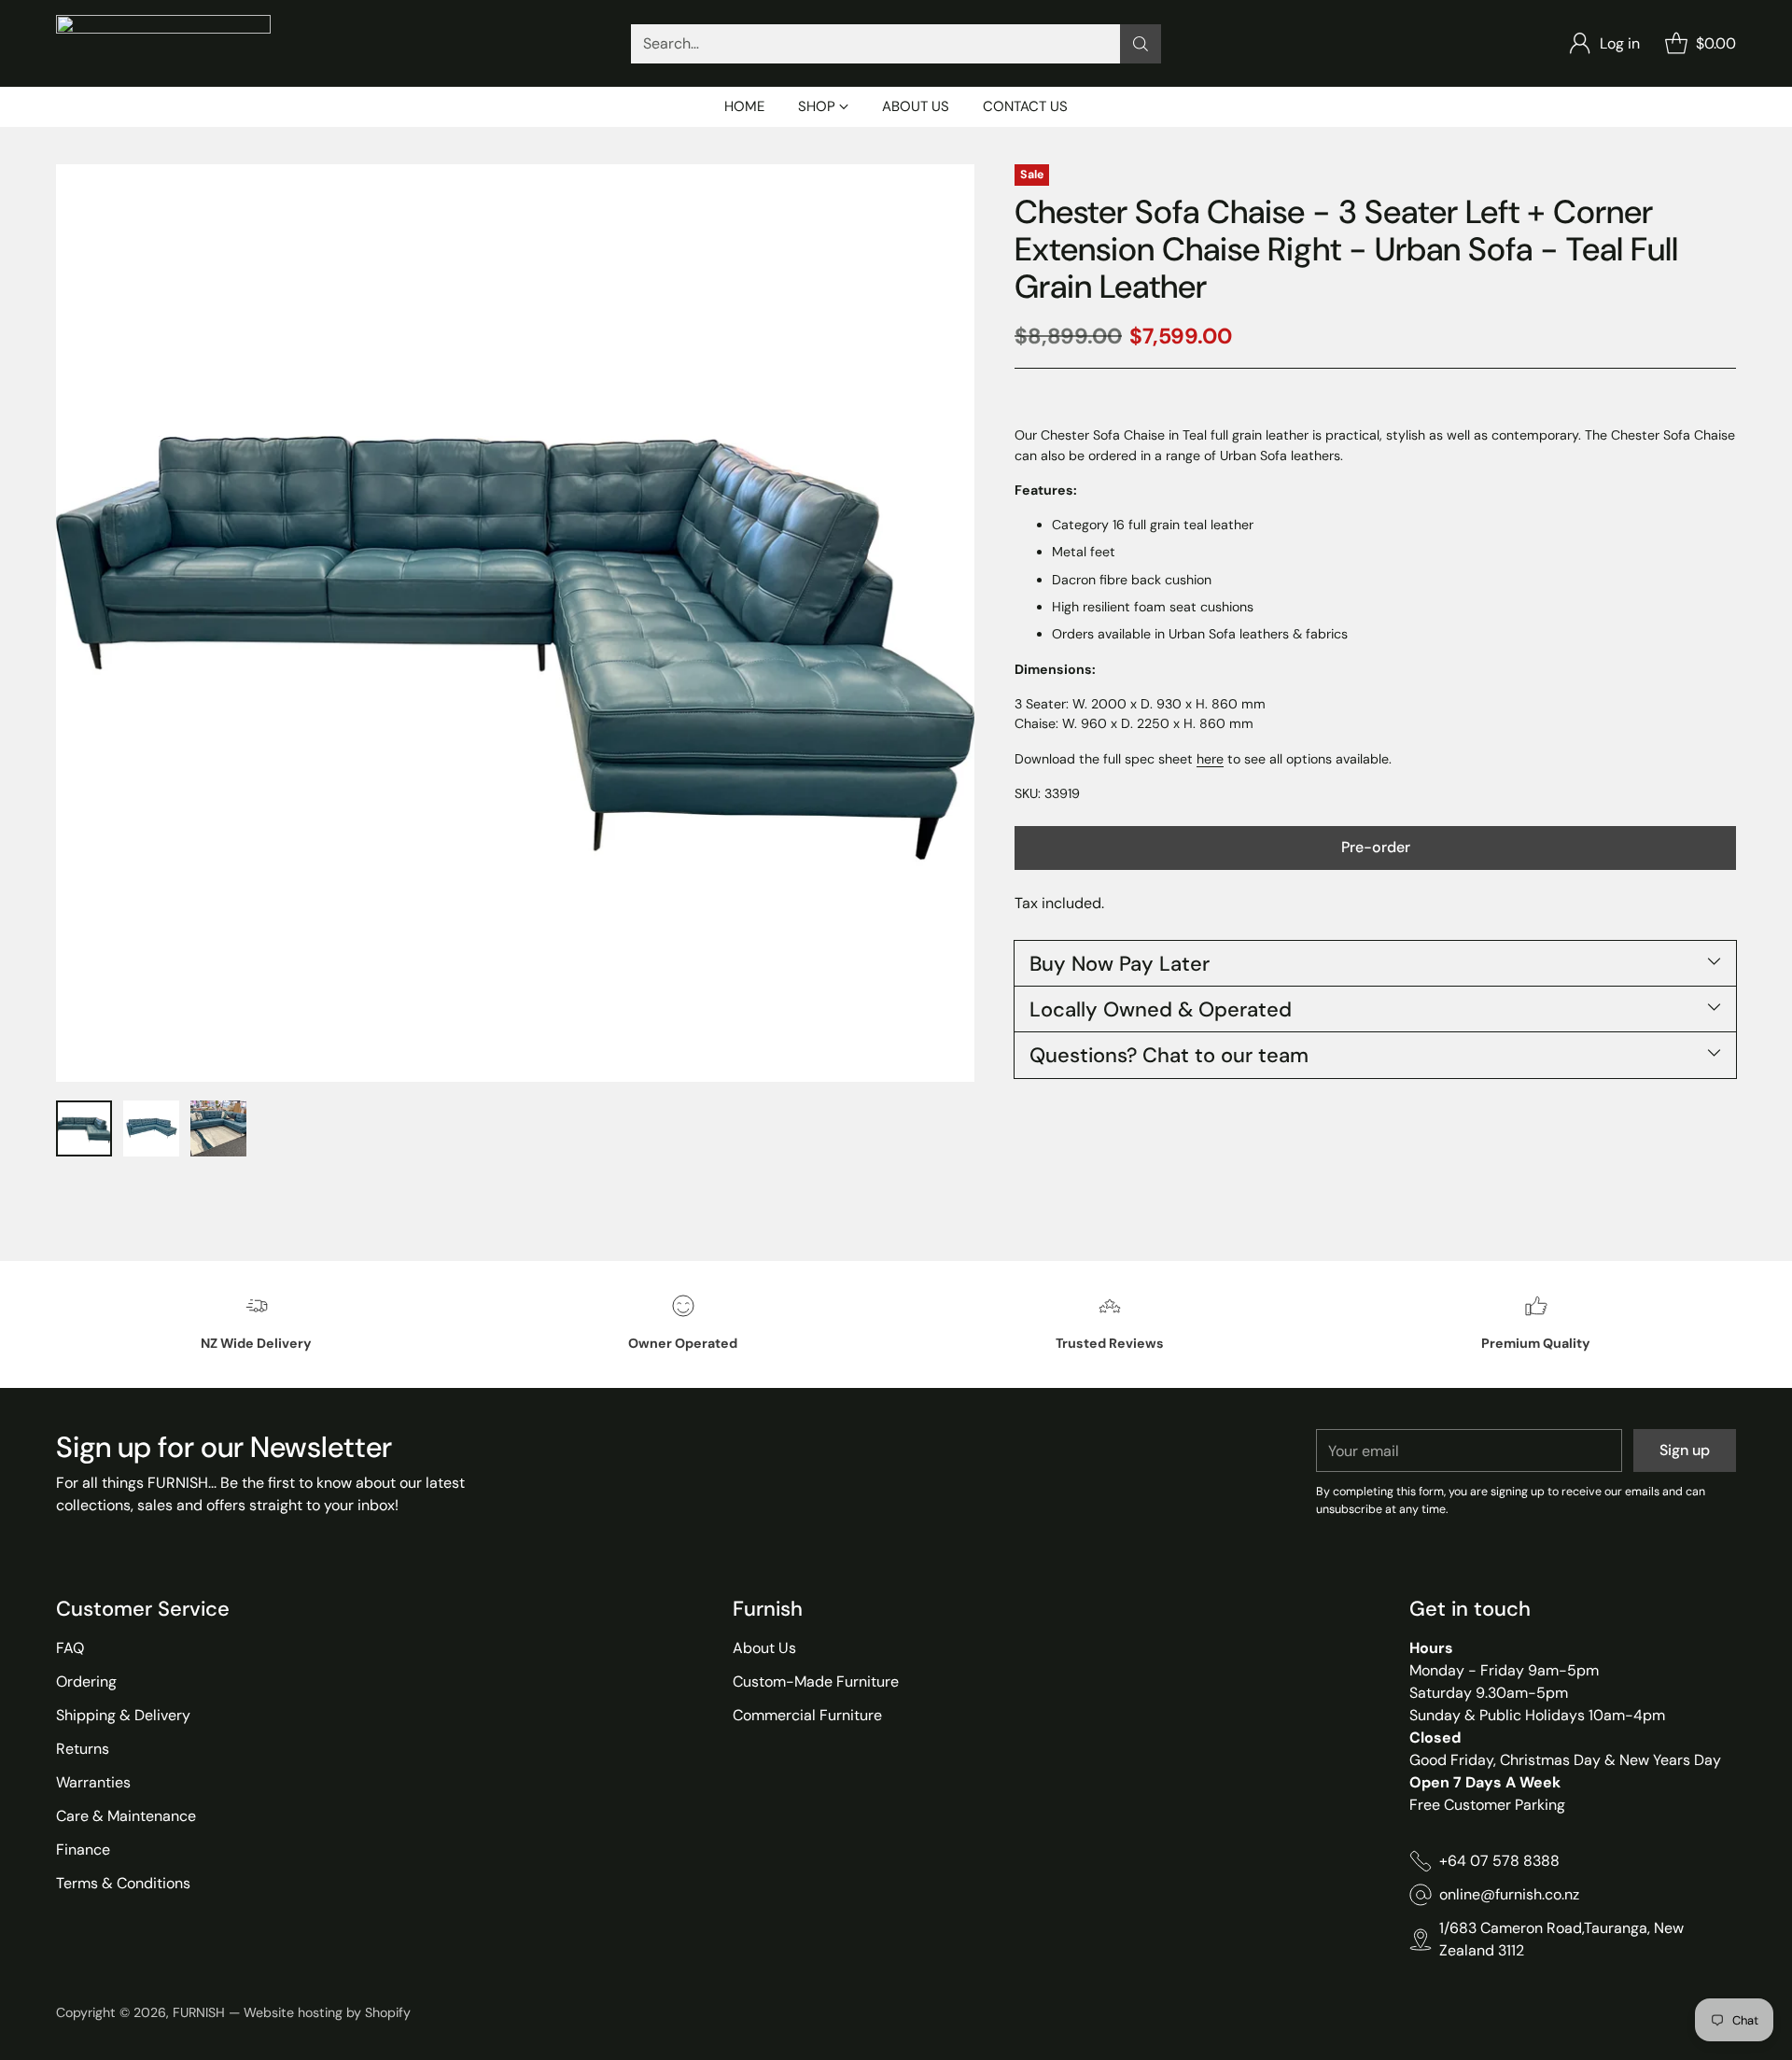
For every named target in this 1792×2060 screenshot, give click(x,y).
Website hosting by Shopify (327, 2012)
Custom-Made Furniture (816, 1682)
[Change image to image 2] (151, 1128)
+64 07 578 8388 (1499, 1861)
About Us (764, 1648)
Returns (83, 1749)
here (1210, 758)
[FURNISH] (163, 43)
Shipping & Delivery (123, 1715)
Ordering (86, 1682)
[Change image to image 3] (218, 1128)
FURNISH (199, 2012)
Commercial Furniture (807, 1715)
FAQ (70, 1648)
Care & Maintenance (126, 1816)
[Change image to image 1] (84, 1128)
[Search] (1141, 44)
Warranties (93, 1782)
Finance (83, 1850)
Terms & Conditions (123, 1883)
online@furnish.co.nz (1509, 1894)
